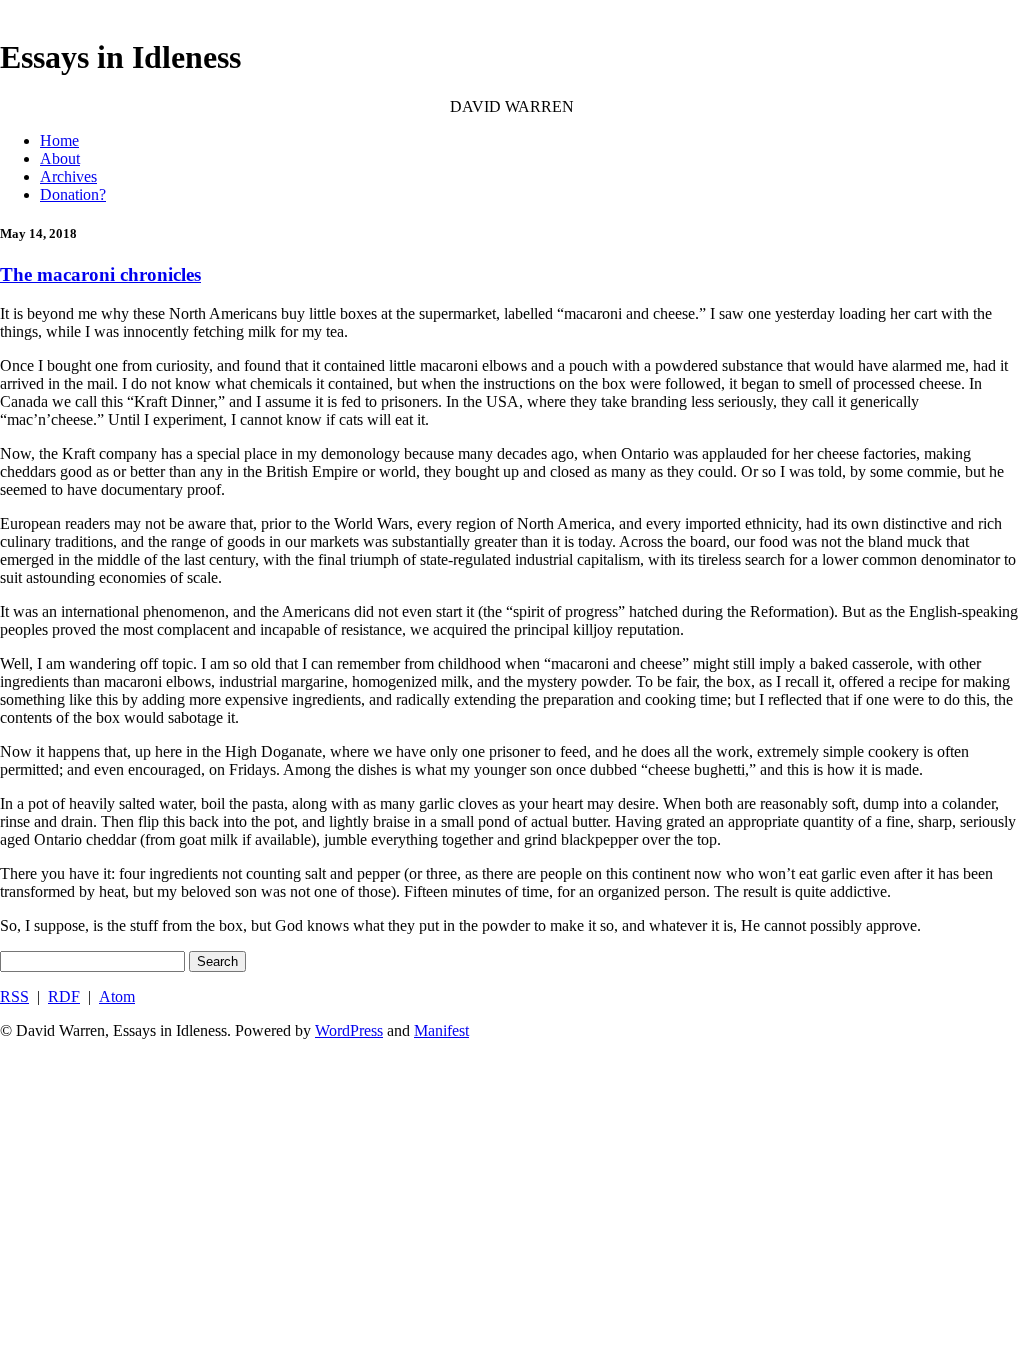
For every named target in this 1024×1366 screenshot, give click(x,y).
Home (59, 140)
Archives (68, 176)
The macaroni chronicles (100, 274)
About (60, 158)
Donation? (73, 194)
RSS (14, 996)
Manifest (441, 1030)
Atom (117, 996)
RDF (64, 996)
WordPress (349, 1030)
